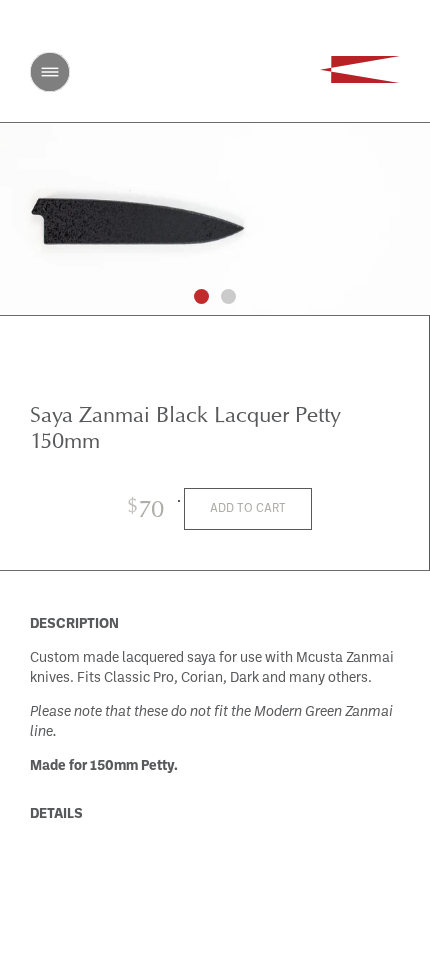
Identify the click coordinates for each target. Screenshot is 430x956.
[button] (201, 296)
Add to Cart (248, 509)
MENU (50, 72)
